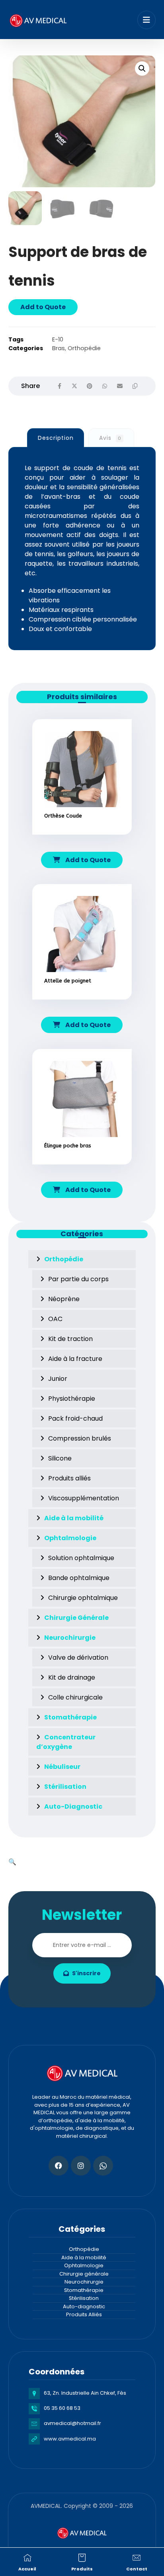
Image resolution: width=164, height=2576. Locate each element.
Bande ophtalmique (79, 1578)
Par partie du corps (78, 1279)
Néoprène (64, 1299)
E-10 (58, 339)
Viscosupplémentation (84, 1498)
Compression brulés (80, 1438)
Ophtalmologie (84, 2265)
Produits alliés (69, 1478)
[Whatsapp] (103, 2166)
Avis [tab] (110, 438)
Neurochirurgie (84, 2282)
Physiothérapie (72, 1399)
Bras (59, 348)
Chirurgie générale (84, 2274)
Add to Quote (43, 307)
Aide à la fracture (75, 1359)
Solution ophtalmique (81, 1558)
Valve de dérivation (78, 1658)
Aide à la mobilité (84, 2257)
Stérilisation (84, 2298)
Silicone (60, 1458)
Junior (58, 1379)
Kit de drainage (72, 1677)
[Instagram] (81, 2166)
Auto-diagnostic (84, 2306)
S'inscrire (86, 1973)
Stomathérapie (84, 2290)
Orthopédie (84, 348)
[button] (142, 69)
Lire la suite (87, 839)
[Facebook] (59, 2166)
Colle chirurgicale (75, 1697)
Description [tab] (56, 438)
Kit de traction (70, 1339)
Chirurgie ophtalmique (83, 1598)
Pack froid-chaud (75, 1418)
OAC (55, 1319)
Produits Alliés (84, 2314)
